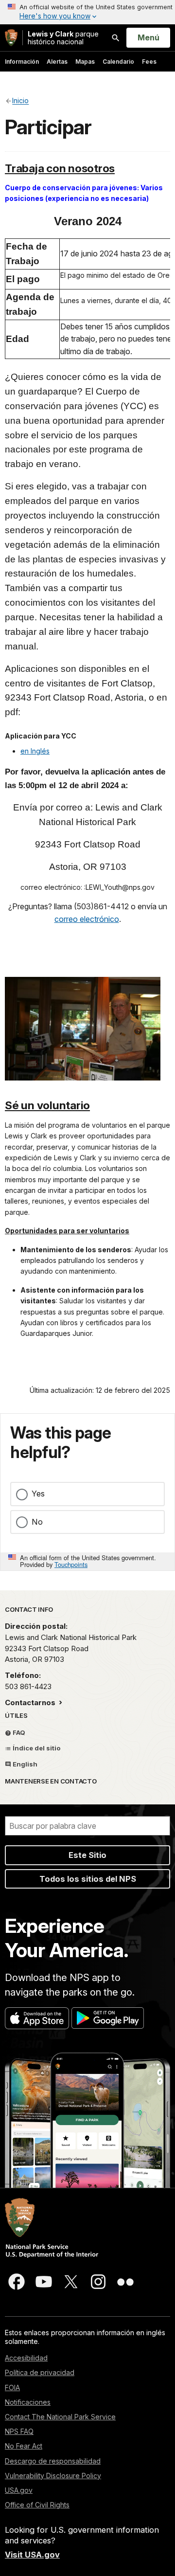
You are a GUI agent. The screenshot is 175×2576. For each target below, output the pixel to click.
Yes (38, 1494)
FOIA (12, 2387)
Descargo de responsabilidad (53, 2461)
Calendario (118, 62)
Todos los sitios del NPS (88, 1879)
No (37, 1522)
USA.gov (19, 2490)
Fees (149, 62)
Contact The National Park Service (60, 2417)
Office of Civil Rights (37, 2505)
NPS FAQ (19, 2431)
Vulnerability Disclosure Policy (53, 2476)
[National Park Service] (11, 38)
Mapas (85, 62)
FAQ (18, 1732)
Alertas (57, 62)
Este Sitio (87, 1855)
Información (22, 62)
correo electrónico (87, 919)
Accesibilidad (26, 2358)
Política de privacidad (40, 2372)
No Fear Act (24, 2446)
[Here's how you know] (87, 12)
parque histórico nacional (63, 38)
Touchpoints (71, 1564)
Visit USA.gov (32, 2555)
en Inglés (35, 751)
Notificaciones (28, 2402)
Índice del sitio (36, 1748)
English (24, 1764)
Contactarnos (31, 1702)
